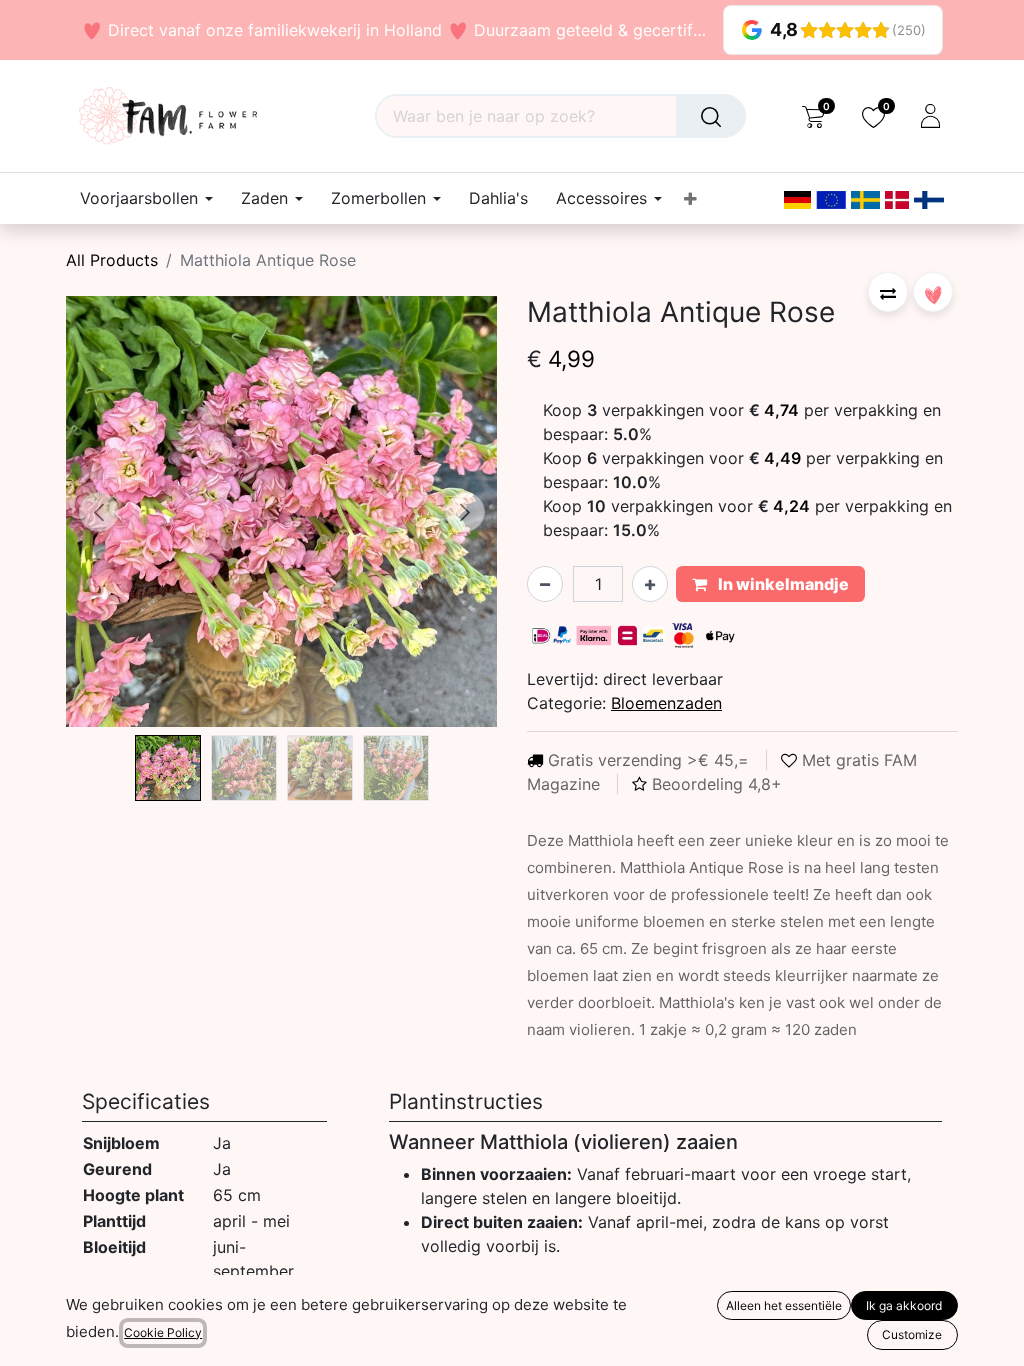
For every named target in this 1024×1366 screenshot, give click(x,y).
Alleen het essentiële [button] (784, 1305)
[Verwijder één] (545, 584)
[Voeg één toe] (650, 584)
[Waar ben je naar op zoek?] (711, 116)
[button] (98, 512)
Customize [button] (912, 1334)
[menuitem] (498, 198)
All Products (112, 260)
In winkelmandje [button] (782, 584)
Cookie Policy (163, 1332)
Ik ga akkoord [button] (904, 1305)
